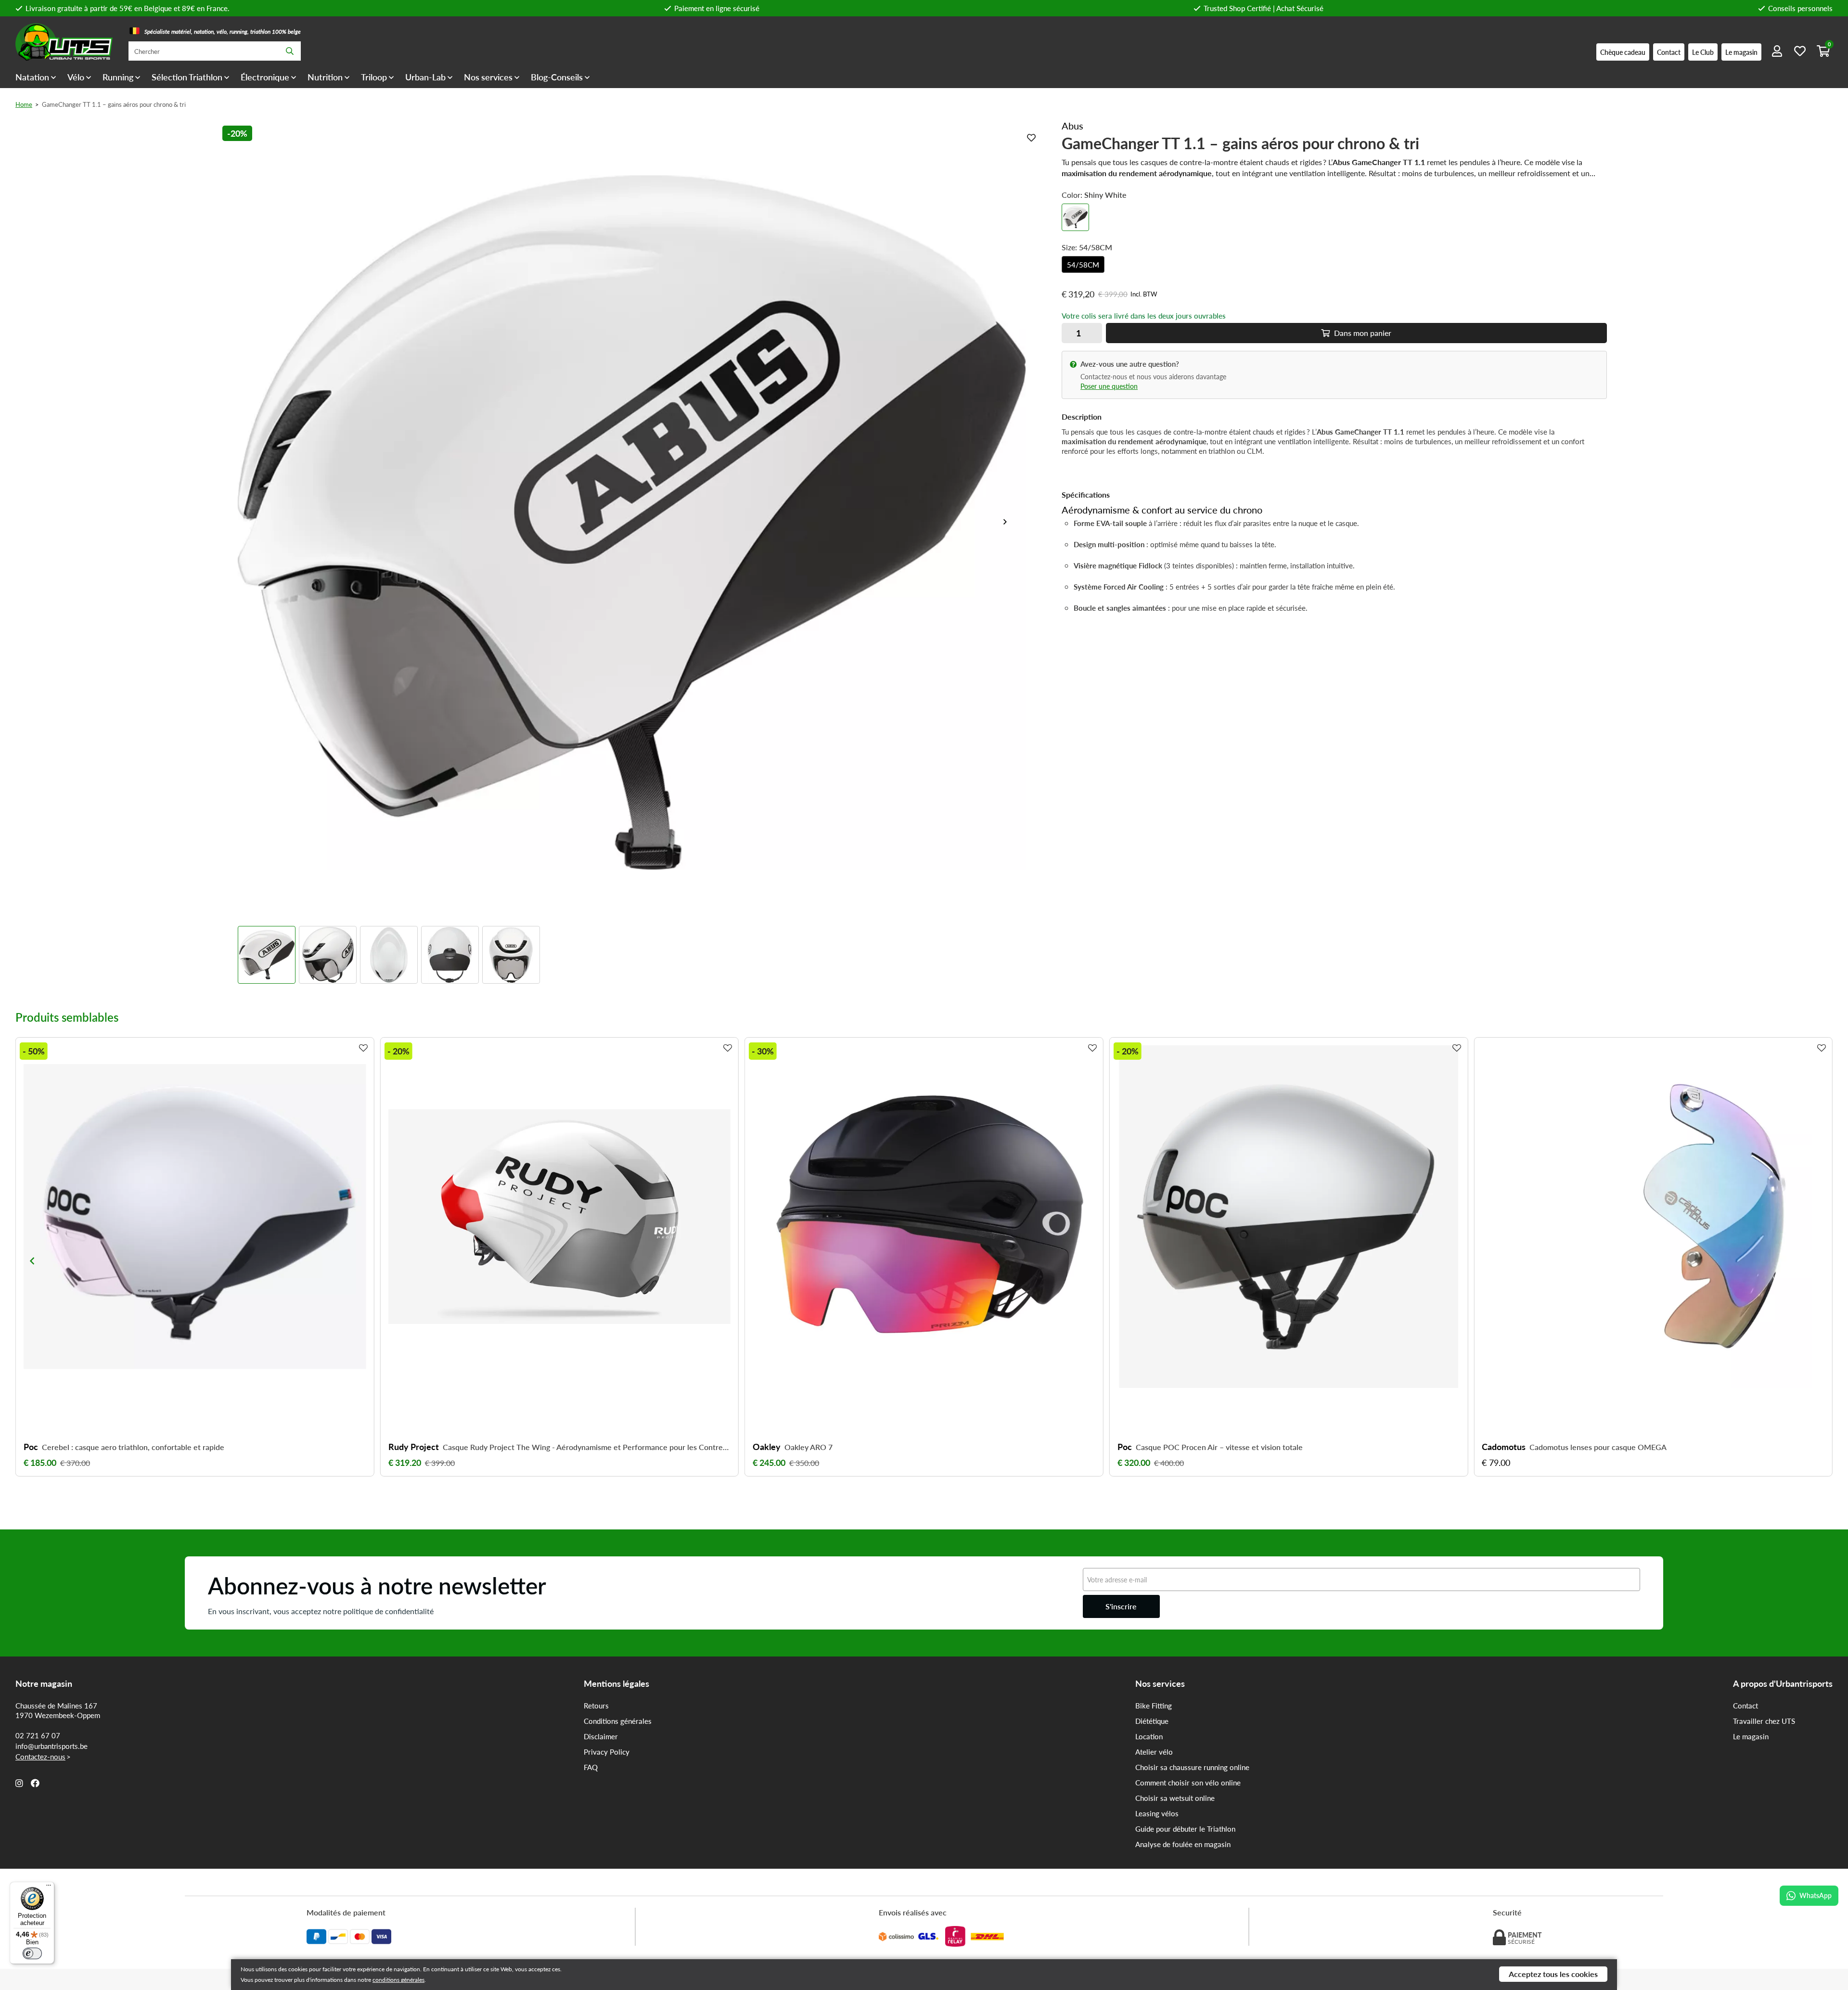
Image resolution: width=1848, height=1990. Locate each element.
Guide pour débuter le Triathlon (1185, 1829)
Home (24, 104)
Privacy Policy (607, 1752)
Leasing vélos (1157, 1813)
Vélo (76, 77)
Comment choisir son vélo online (1188, 1783)
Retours (596, 1706)
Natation (32, 77)
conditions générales (398, 1980)
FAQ (591, 1767)
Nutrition (325, 77)
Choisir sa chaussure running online (1192, 1767)
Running (118, 77)
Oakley (767, 1447)
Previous (32, 1261)
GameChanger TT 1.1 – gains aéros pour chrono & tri (114, 104)
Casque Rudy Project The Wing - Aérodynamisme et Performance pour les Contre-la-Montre (587, 1447)
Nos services (488, 77)
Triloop (374, 77)
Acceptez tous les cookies (1553, 1974)
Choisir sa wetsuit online (1175, 1798)
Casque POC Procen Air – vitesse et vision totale (1219, 1447)
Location (1149, 1736)
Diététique (1152, 1721)
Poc (31, 1447)
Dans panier (1362, 333)
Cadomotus (1504, 1447)
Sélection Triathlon (187, 77)
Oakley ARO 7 (808, 1447)
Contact (1745, 1706)
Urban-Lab (425, 77)
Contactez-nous (40, 1757)
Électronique (265, 77)
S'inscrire (1121, 1606)
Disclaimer (601, 1736)
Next (1009, 522)
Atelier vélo (1154, 1752)
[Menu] (49, 1887)
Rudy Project (414, 1447)
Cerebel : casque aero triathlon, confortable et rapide (133, 1447)
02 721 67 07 (38, 1735)
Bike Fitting (1154, 1706)
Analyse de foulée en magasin (1183, 1844)
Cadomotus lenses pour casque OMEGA (1598, 1447)
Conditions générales (618, 1721)
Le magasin (1751, 1736)
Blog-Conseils (557, 77)
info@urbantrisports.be (51, 1746)
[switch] (32, 1953)
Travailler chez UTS (1764, 1721)
